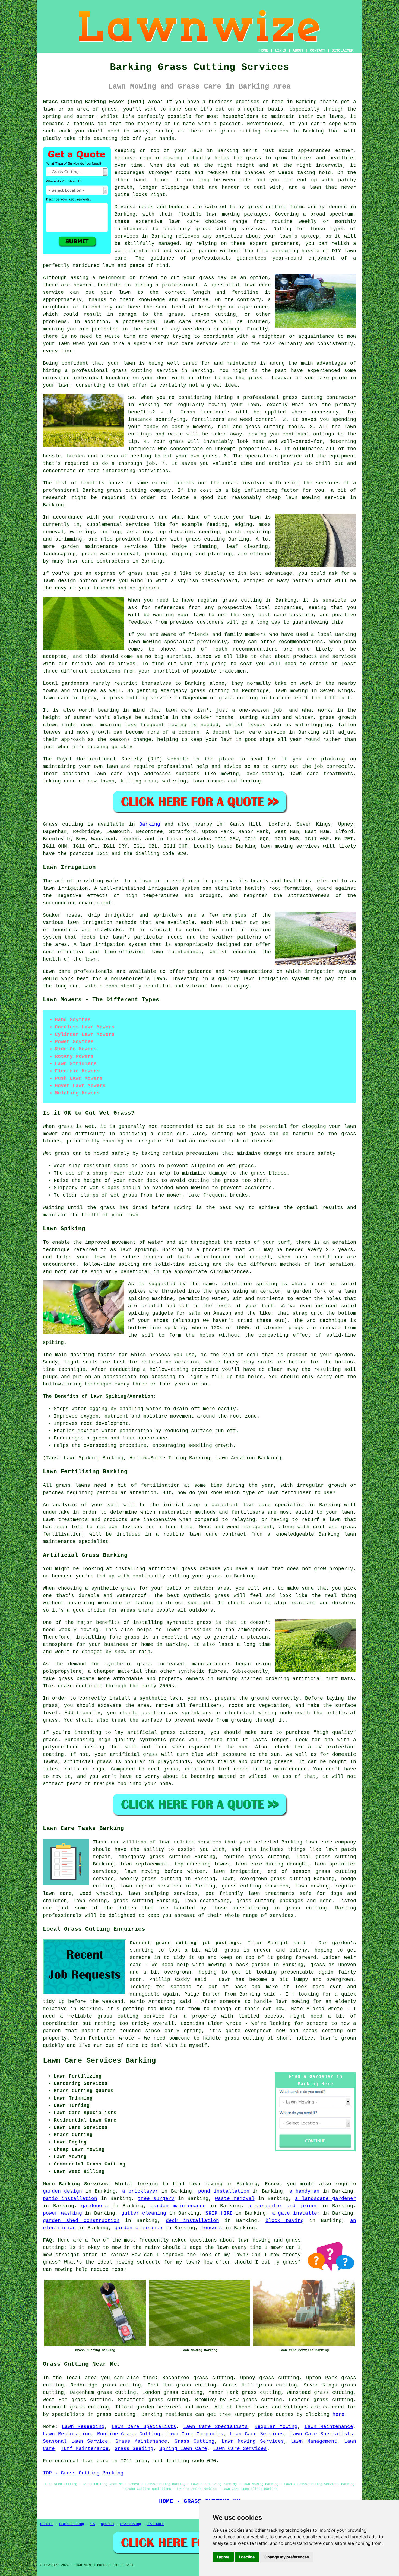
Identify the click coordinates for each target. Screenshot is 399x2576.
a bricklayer (140, 2191)
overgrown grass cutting (275, 1879)
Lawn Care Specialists (144, 2427)
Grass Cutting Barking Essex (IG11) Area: (103, 102)
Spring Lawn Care (183, 2449)
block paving (285, 2221)
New (92, 2524)
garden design (62, 2191)
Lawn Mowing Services (253, 2441)
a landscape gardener (326, 2199)
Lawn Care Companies (195, 2434)
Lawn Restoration (67, 2434)
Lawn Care (155, 2524)
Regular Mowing (276, 2427)
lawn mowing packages (237, 214)
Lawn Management (314, 2441)
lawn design (59, 581)
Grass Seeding (134, 2449)
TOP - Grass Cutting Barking (83, 2473)
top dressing (157, 1377)
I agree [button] (223, 2557)
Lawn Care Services (257, 2434)
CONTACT (318, 50)
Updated (108, 2524)
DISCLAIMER (343, 50)
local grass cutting (326, 1857)
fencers (212, 2228)
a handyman (304, 2191)
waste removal (235, 2199)
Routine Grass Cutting (129, 2434)
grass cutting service (145, 371)
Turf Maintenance (85, 2449)
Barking (150, 824)
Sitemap (47, 2524)
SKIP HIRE (219, 2213)
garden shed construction (81, 2221)
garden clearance (138, 2228)
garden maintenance (178, 2206)
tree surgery (156, 2199)
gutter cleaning (144, 2213)
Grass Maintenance (141, 2441)
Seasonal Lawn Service (75, 2441)
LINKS (280, 50)
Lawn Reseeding (83, 2427)
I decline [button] (247, 2557)
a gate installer (296, 2213)
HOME (264, 50)
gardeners (95, 2206)
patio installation (70, 2199)
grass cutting (242, 600)
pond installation (224, 2191)
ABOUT (298, 50)
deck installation (192, 2221)
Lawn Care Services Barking (99, 2061)
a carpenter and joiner (283, 2206)
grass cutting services (230, 229)
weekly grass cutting (151, 1879)
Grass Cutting (195, 2441)
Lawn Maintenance (329, 2427)
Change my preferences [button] (287, 2557)
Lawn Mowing (130, 2524)
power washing (62, 2213)
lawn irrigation (65, 888)
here (338, 2414)
